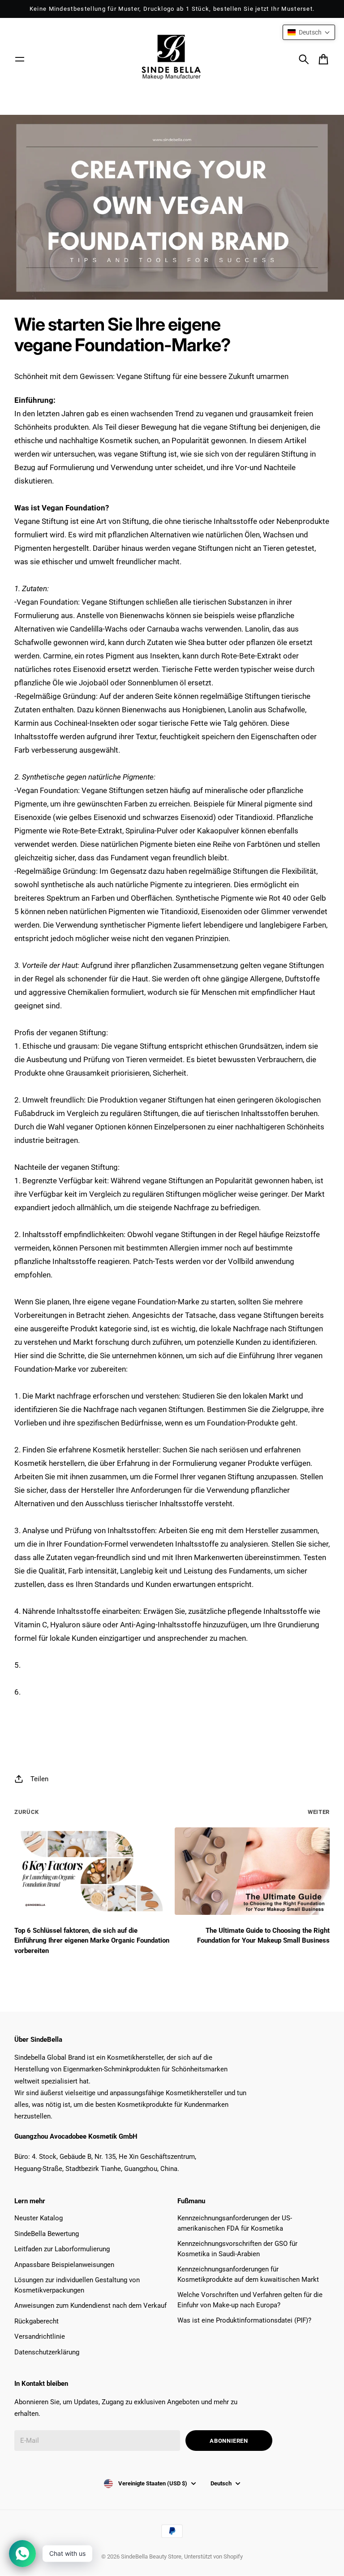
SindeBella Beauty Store (151, 2556)
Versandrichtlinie (40, 2336)
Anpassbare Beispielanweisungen (64, 2265)
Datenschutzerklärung (47, 2352)
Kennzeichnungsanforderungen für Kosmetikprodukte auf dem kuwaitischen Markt (248, 2274)
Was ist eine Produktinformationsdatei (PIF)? (244, 2320)
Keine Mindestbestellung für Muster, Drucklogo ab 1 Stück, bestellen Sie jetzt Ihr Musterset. (172, 9)
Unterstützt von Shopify (213, 2556)
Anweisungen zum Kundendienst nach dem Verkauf (90, 2306)
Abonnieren (229, 2441)
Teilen (39, 1779)
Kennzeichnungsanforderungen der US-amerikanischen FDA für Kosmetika (235, 2223)
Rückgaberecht (37, 2321)
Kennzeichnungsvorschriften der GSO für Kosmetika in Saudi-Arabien (237, 2249)
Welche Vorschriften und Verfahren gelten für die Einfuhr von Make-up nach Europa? (250, 2300)
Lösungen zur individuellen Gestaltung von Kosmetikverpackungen (77, 2285)
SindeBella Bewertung (47, 2234)
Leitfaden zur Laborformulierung (62, 2249)
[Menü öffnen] (20, 59)
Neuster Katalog (39, 2218)
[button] (309, 32)
